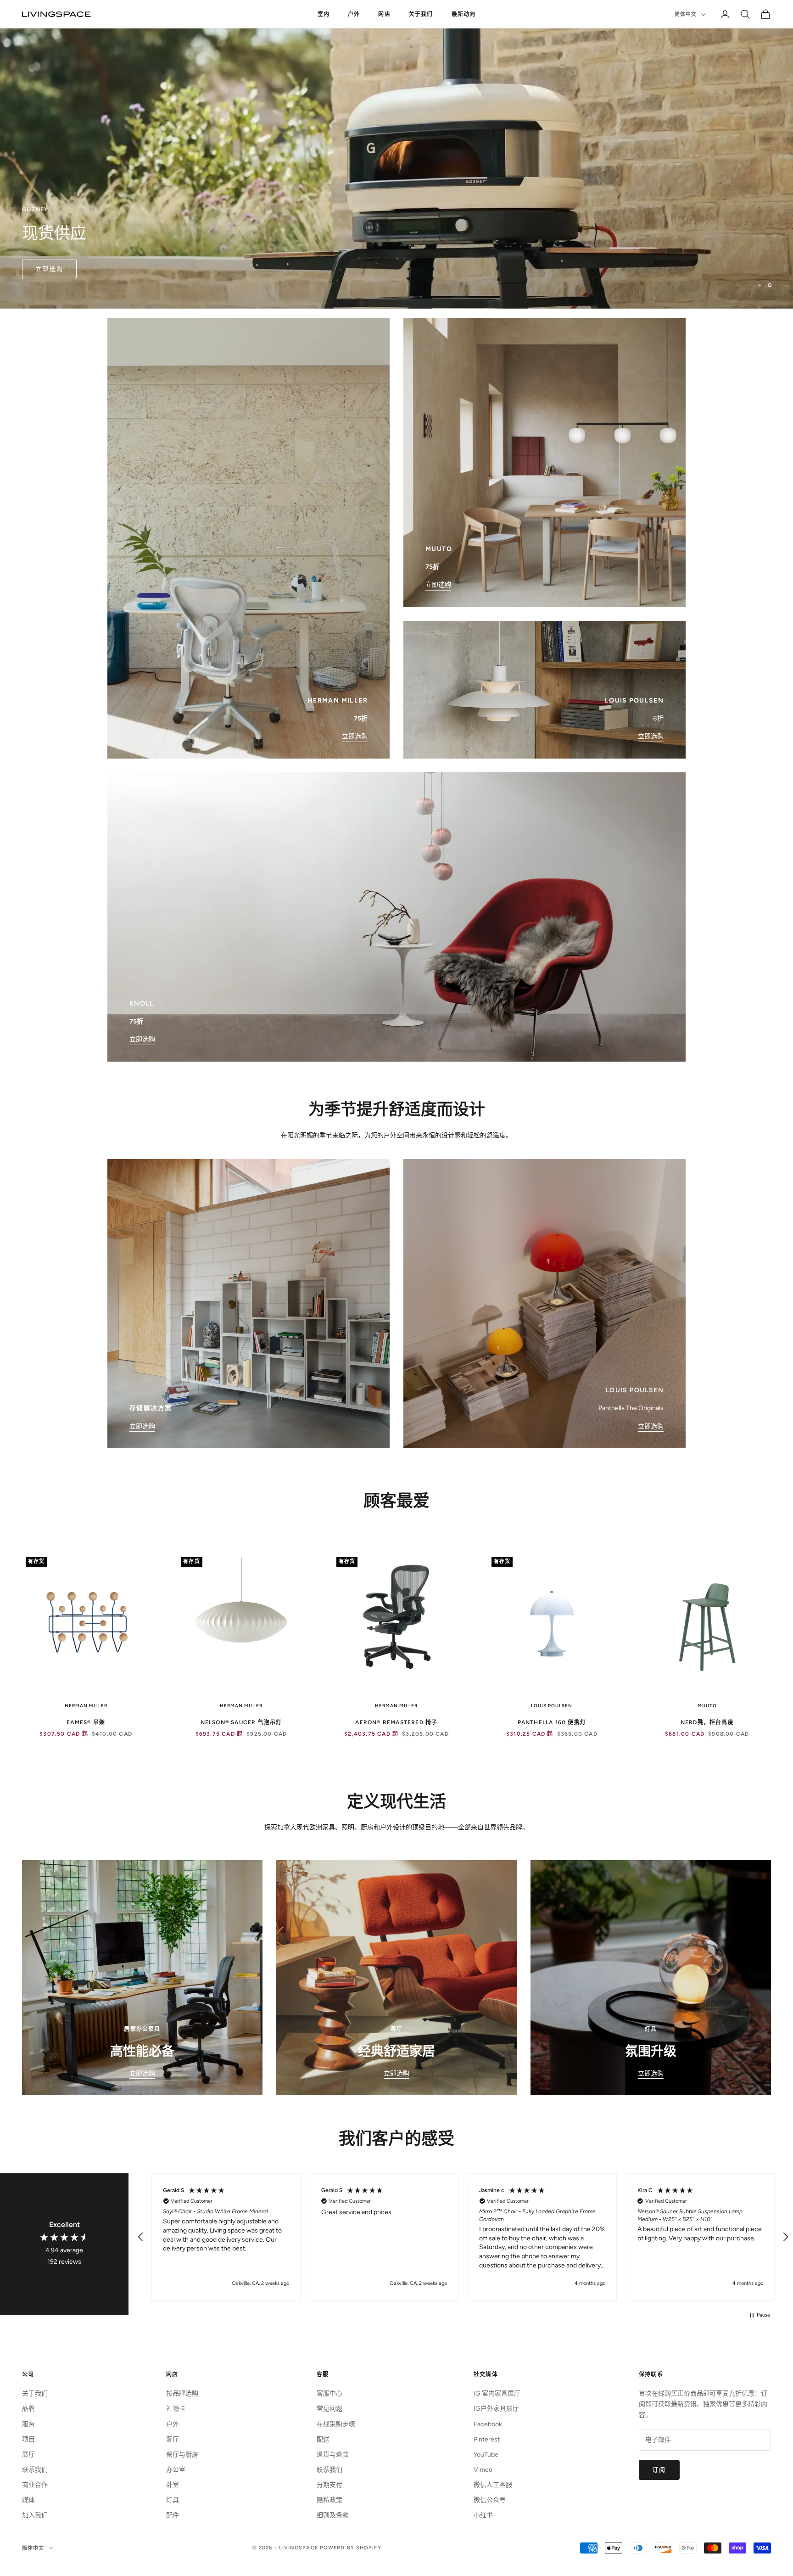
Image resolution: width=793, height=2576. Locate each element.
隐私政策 (329, 2500)
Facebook (488, 2424)
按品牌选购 (182, 2393)
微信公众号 (490, 2500)
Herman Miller (86, 1706)
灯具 (173, 2500)
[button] (141, 2237)
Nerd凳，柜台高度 (707, 1722)
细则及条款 (333, 2515)
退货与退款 (333, 2455)
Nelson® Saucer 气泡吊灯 (241, 1722)
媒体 (28, 2500)
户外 (354, 14)
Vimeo (483, 2470)
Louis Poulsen (552, 1706)
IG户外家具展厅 (496, 2409)
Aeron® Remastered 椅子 (396, 1722)
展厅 (28, 2455)
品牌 (28, 2409)
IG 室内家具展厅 (497, 2393)
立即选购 (49, 269)
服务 (28, 2424)
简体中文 (686, 14)
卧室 (173, 2485)
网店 (384, 14)
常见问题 (329, 2409)
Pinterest (487, 2439)
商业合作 (35, 2485)
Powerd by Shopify (351, 2548)
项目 (28, 2439)
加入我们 (35, 2515)
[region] (396, 154)
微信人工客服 (493, 2485)
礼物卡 (176, 2409)
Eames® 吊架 (86, 1722)
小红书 (483, 2515)
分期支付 (329, 2485)
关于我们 (421, 14)
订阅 (659, 2470)
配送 (323, 2439)
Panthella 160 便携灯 (552, 1722)
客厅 (173, 2439)
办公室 (176, 2470)
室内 (324, 14)
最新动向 (464, 14)
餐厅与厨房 (182, 2455)
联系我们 (35, 2470)
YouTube (486, 2455)
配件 (173, 2515)
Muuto (707, 1706)
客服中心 (329, 2393)
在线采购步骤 (336, 2424)
